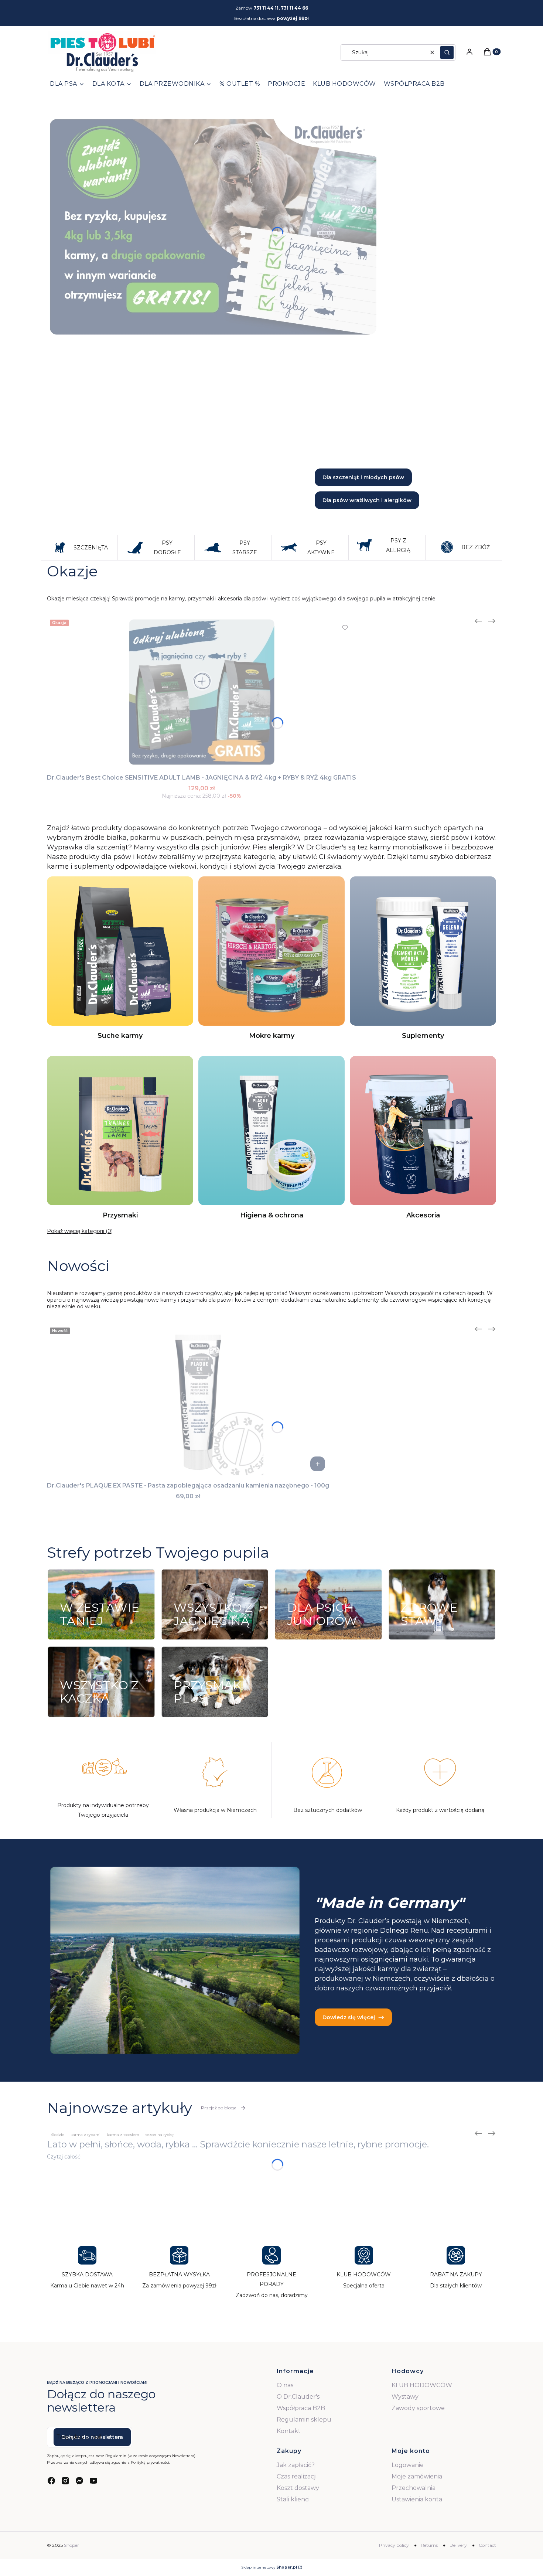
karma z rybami (86, 2135)
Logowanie (408, 2465)
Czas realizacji (297, 2476)
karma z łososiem (123, 2135)
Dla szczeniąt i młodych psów (363, 477)
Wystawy (405, 2397)
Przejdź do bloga (219, 2108)
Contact (487, 2545)
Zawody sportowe (418, 2408)
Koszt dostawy (298, 2488)
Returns (429, 2545)
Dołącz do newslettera (92, 2437)
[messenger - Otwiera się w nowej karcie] (79, 2481)
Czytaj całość (64, 2157)
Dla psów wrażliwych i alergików (367, 500)
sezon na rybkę (160, 2135)
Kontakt (289, 2431)
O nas (285, 2385)
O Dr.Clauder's (298, 2397)
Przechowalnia (414, 2488)
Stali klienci (293, 2499)
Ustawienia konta (417, 2499)
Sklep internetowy (269, 2567)
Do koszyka (318, 1464)
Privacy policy (394, 2545)
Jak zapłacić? (296, 2465)
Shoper (71, 2545)
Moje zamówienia (417, 2476)
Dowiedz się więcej (349, 2017)
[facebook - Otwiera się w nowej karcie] (51, 2481)
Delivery (458, 2545)
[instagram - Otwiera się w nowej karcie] (65, 2481)
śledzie (58, 2135)
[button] (447, 52)
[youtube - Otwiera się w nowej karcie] (93, 2481)
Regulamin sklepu (304, 2420)
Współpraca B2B (301, 2408)
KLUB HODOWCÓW (422, 2385)
